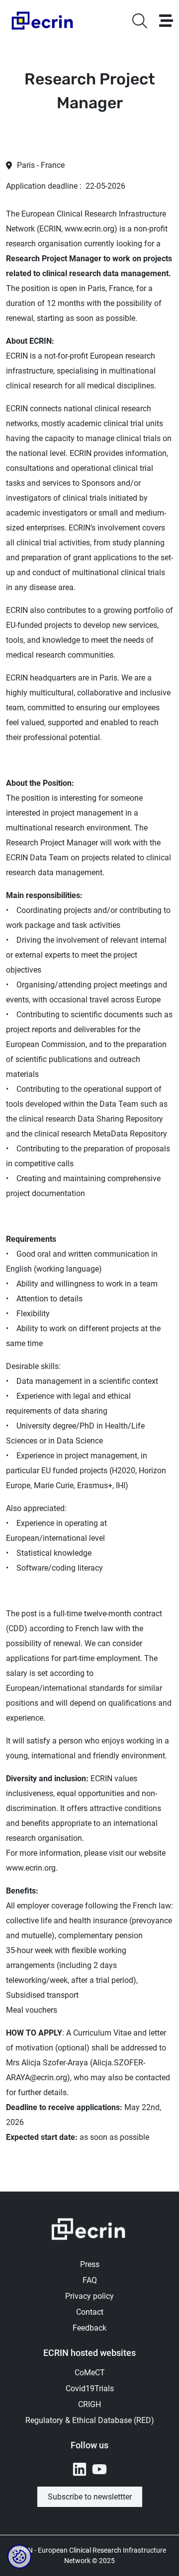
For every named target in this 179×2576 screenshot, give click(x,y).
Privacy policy (89, 2296)
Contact (90, 2312)
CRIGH (89, 2404)
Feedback (89, 2328)
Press (90, 2264)
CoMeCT (90, 2373)
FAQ (90, 2280)
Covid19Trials (90, 2388)
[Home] (43, 21)
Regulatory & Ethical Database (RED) (90, 2420)
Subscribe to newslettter (90, 2497)
